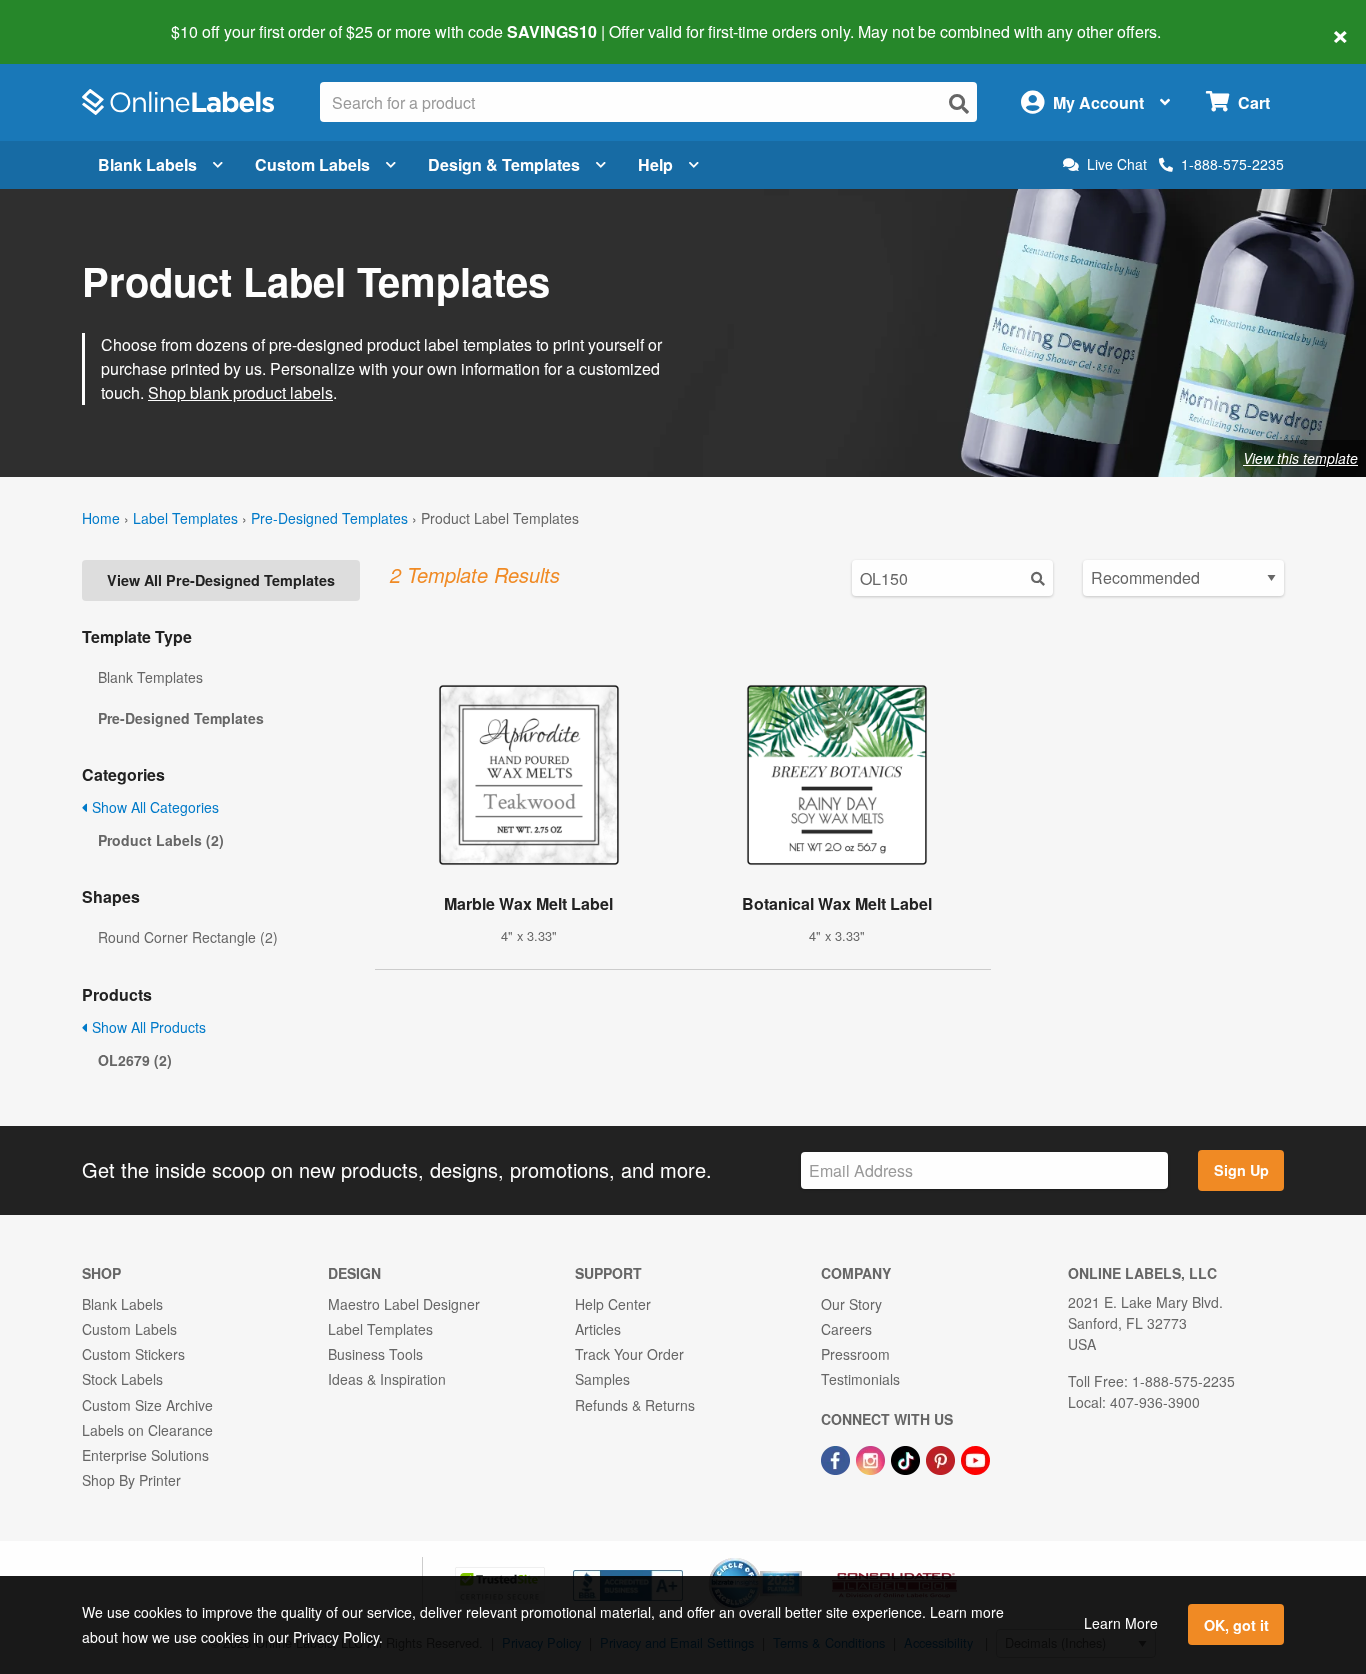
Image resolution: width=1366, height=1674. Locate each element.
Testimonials (860, 1379)
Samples (602, 1379)
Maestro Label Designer (404, 1304)
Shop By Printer (131, 1480)
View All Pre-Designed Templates (221, 580)
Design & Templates (504, 164)
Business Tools (375, 1354)
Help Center (613, 1304)
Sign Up (1241, 1170)
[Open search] (959, 103)
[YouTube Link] (975, 1458)
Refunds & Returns (635, 1405)
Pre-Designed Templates (329, 518)
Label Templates (185, 518)
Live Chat (1117, 164)
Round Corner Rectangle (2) (188, 937)
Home (101, 518)
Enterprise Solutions (145, 1455)
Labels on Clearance (147, 1430)
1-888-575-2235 (1232, 164)
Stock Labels (122, 1379)
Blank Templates (150, 677)
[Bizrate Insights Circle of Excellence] (795, 1560)
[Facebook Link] (837, 1458)
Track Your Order (629, 1354)
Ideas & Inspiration (387, 1379)
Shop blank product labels (240, 392)
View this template (1300, 458)
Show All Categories (153, 807)
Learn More (1121, 1623)
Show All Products (147, 1027)
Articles (598, 1329)
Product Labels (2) (161, 840)
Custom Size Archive (147, 1405)
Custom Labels (312, 164)
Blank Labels (147, 164)
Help (655, 164)
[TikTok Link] (907, 1458)
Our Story (851, 1304)
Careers (846, 1329)
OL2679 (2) (135, 1060)
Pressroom (855, 1354)
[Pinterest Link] (942, 1458)
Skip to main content (72, 18)
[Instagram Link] (872, 1458)
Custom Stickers (133, 1354)
